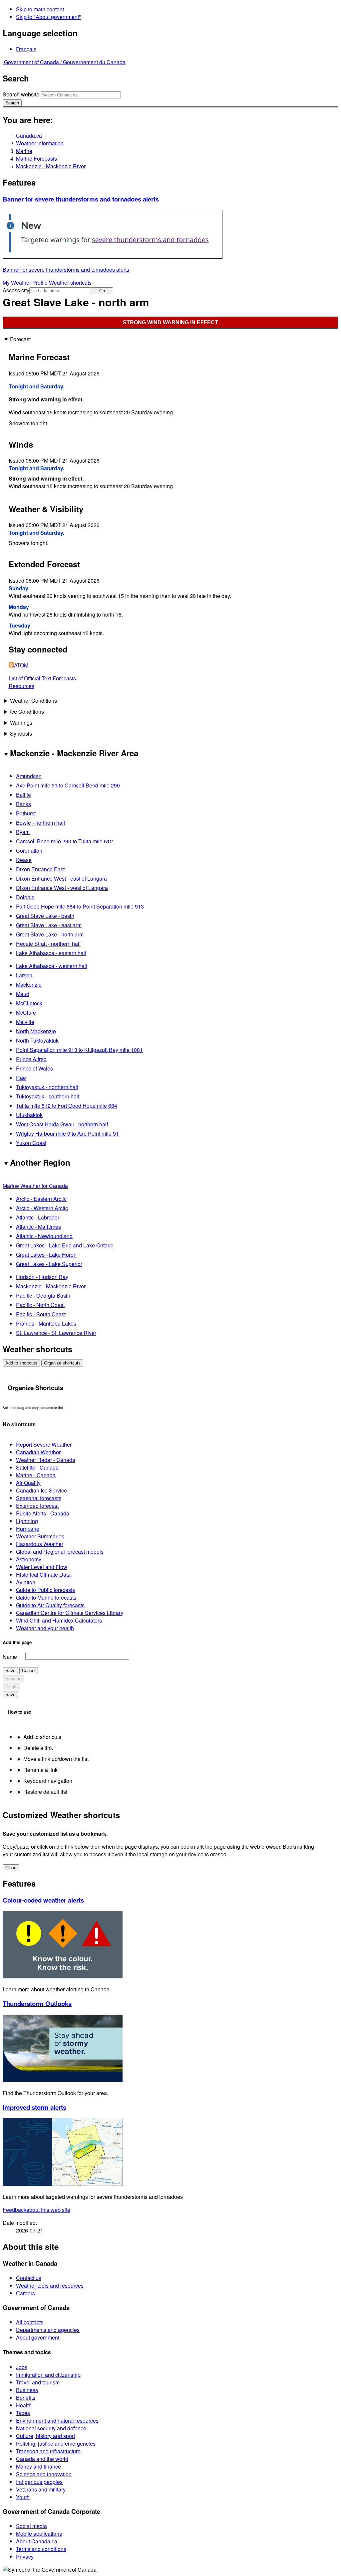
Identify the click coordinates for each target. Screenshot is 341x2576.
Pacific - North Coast (40, 1305)
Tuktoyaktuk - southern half (48, 1096)
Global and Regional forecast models (60, 1552)
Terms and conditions (41, 2549)
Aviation (26, 1582)
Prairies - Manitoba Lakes (46, 1323)
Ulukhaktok (29, 1115)
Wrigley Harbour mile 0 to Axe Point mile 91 (67, 1134)
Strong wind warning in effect (170, 322)
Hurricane (28, 1529)
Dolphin (25, 897)
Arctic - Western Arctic (42, 1208)
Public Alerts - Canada (43, 1513)
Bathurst (26, 813)
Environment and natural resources (57, 2421)
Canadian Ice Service (41, 1490)
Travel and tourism (38, 2382)
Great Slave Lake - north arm (50, 934)
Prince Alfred (31, 1059)
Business (27, 2390)
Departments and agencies (48, 2330)
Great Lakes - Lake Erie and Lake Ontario (65, 1245)
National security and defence (51, 2428)
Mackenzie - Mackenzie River (51, 166)
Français (26, 49)
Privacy (25, 2557)
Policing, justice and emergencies (56, 2443)
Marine (24, 151)
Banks (23, 804)
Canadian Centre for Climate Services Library (70, 1613)
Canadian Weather (38, 1452)
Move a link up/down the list (56, 1759)
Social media (31, 2526)
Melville (25, 1022)
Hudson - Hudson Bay (42, 1277)
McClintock (29, 1003)
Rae (21, 1078)
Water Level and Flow (42, 1567)
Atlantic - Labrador (38, 1217)
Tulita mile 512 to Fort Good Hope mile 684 (67, 1106)
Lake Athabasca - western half (52, 966)
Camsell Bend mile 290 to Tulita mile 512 (64, 841)
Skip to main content (40, 9)
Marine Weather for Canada (35, 1186)
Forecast (20, 339)
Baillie (23, 795)
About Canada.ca (37, 2541)
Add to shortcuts (21, 1363)
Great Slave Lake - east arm (49, 925)
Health (24, 2405)
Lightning (27, 1521)
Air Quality (28, 1483)
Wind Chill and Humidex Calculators (59, 1620)
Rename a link (40, 1770)
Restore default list (45, 1792)
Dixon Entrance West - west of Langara (62, 888)
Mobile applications (39, 2534)
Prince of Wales (34, 1068)
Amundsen (29, 776)
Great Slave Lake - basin (45, 916)
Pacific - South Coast (41, 1314)
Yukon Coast (31, 1143)
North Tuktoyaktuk (37, 1040)
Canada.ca (29, 136)
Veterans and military (41, 2489)
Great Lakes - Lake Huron (46, 1255)
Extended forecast (37, 1506)
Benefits (26, 2398)
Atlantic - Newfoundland (44, 1236)
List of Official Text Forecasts (42, 678)
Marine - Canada (36, 1475)
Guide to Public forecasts (45, 1590)
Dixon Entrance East (40, 869)
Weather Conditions (33, 701)
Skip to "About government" (48, 17)
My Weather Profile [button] (26, 283)
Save (10, 1671)
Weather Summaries (40, 1536)
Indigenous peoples (39, 2482)
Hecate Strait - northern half (48, 944)
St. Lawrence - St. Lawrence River (56, 1333)
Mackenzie (29, 985)
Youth (23, 2497)
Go (102, 291)
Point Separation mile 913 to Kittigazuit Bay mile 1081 (79, 1050)
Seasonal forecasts (39, 1498)
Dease (24, 860)
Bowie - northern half (40, 823)
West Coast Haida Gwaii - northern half (62, 1124)
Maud (23, 994)
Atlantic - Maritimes (38, 1227)
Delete (11, 1687)
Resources (21, 686)
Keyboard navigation (48, 1781)
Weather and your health (45, 1628)
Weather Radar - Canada (46, 1460)
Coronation (29, 851)
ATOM (21, 665)
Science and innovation (44, 2474)
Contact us (29, 2278)
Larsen (24, 975)
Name (10, 1657)
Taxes (23, 2413)
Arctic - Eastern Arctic (41, 1199)
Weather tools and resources (50, 2286)
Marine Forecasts (36, 158)
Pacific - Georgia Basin (43, 1295)
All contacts (30, 2322)
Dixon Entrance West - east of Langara (61, 878)
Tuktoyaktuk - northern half (47, 1087)
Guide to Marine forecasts (46, 1597)
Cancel (29, 1671)
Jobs (22, 2367)
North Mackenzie (36, 1031)
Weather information (40, 143)
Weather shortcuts (70, 283)
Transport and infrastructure (48, 2451)
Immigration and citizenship (48, 2375)
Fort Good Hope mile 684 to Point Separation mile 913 (80, 906)
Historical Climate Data (43, 1574)
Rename (13, 1679)
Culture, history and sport (45, 2436)
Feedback (36, 2210)
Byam (23, 832)
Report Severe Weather (44, 1444)
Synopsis (21, 733)
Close (11, 1868)
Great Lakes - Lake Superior (49, 1264)
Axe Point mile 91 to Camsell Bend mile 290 (68, 785)
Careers (25, 2293)
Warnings (21, 722)
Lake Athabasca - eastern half (51, 953)
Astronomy (29, 1559)
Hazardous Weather (40, 1544)
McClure (26, 1012)
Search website (21, 94)
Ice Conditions (27, 712)
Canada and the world (42, 2459)
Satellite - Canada (37, 1467)
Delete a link (38, 1748)
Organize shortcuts (62, 1363)
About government (38, 2337)
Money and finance (38, 2466)
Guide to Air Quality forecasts (50, 1605)
